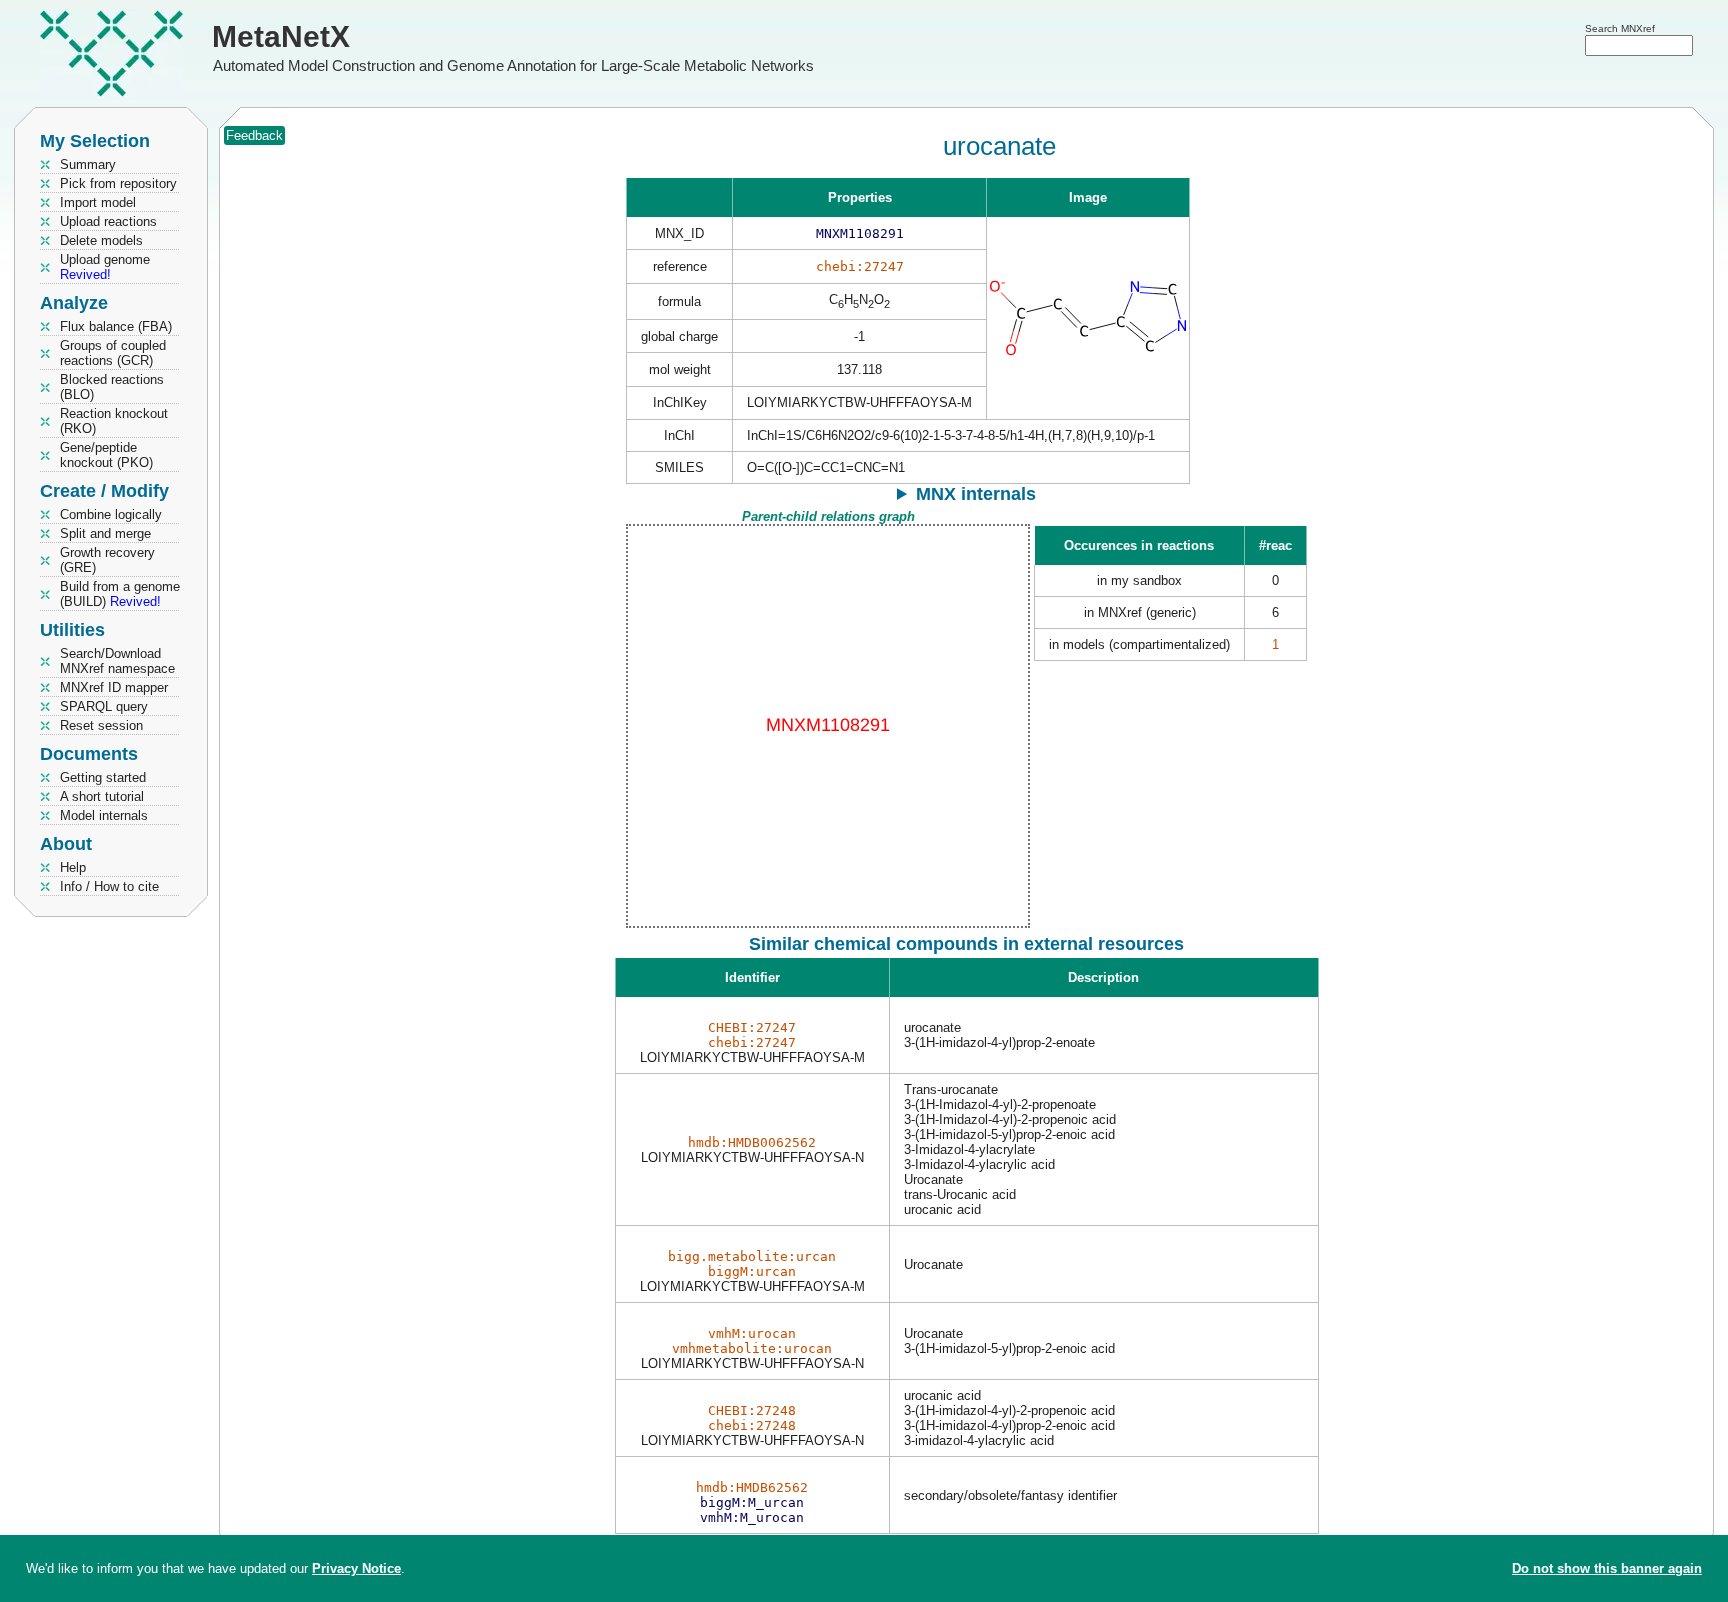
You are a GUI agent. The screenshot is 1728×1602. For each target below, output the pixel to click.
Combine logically (111, 514)
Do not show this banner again (1607, 1568)
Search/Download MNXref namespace (117, 661)
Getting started (103, 777)
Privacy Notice (356, 1568)
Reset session (101, 725)
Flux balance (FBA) (116, 326)
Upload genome (105, 267)
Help (73, 867)
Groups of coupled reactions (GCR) (113, 353)
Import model (98, 202)
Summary (88, 164)
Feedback (254, 135)
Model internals (104, 815)
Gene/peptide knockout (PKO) (106, 455)
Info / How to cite (109, 886)
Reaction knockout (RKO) (114, 421)
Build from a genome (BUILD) (120, 594)
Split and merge (105, 533)
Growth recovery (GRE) (107, 560)
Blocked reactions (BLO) (112, 387)
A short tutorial (102, 796)
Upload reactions (108, 221)
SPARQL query (104, 706)
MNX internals (976, 494)
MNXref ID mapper (114, 687)
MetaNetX (281, 36)
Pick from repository (118, 183)
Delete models (101, 240)
